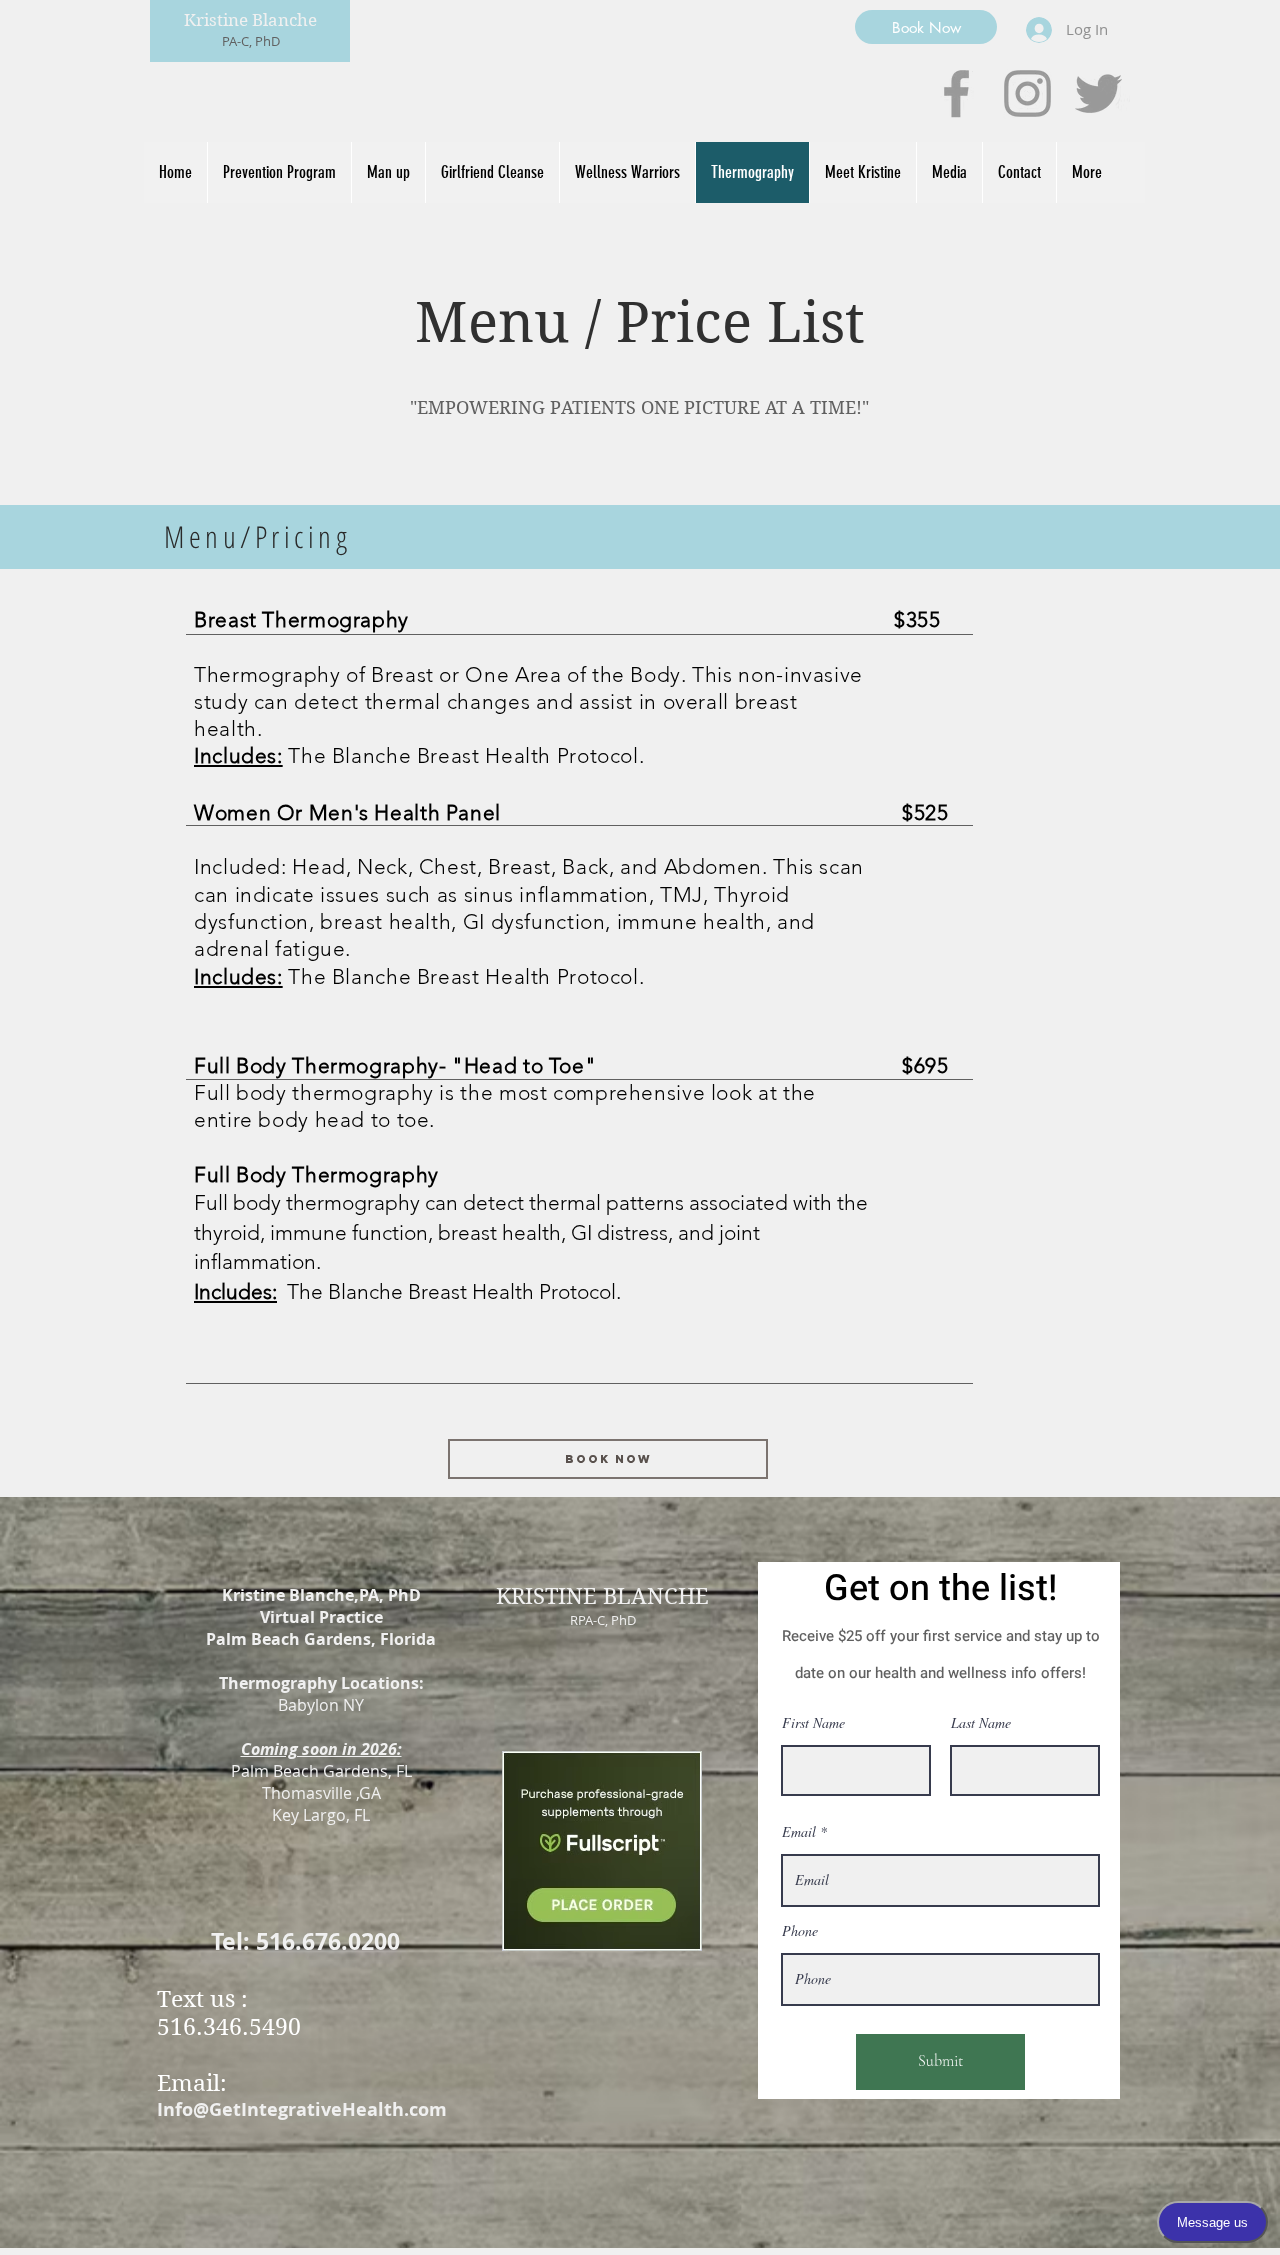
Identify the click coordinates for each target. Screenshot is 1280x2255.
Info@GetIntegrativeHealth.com (302, 2109)
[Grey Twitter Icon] (1098, 93)
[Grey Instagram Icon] (1027, 93)
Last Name (981, 1723)
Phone (800, 1931)
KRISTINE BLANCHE (602, 1596)
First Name (813, 1723)
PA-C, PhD (251, 41)
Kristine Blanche (250, 20)
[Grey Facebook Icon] (956, 93)
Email (799, 1832)
